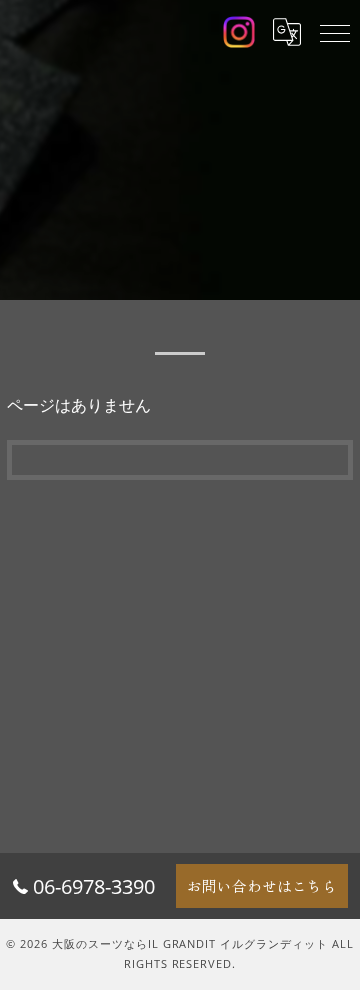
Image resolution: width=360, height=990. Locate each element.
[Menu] (335, 32)
